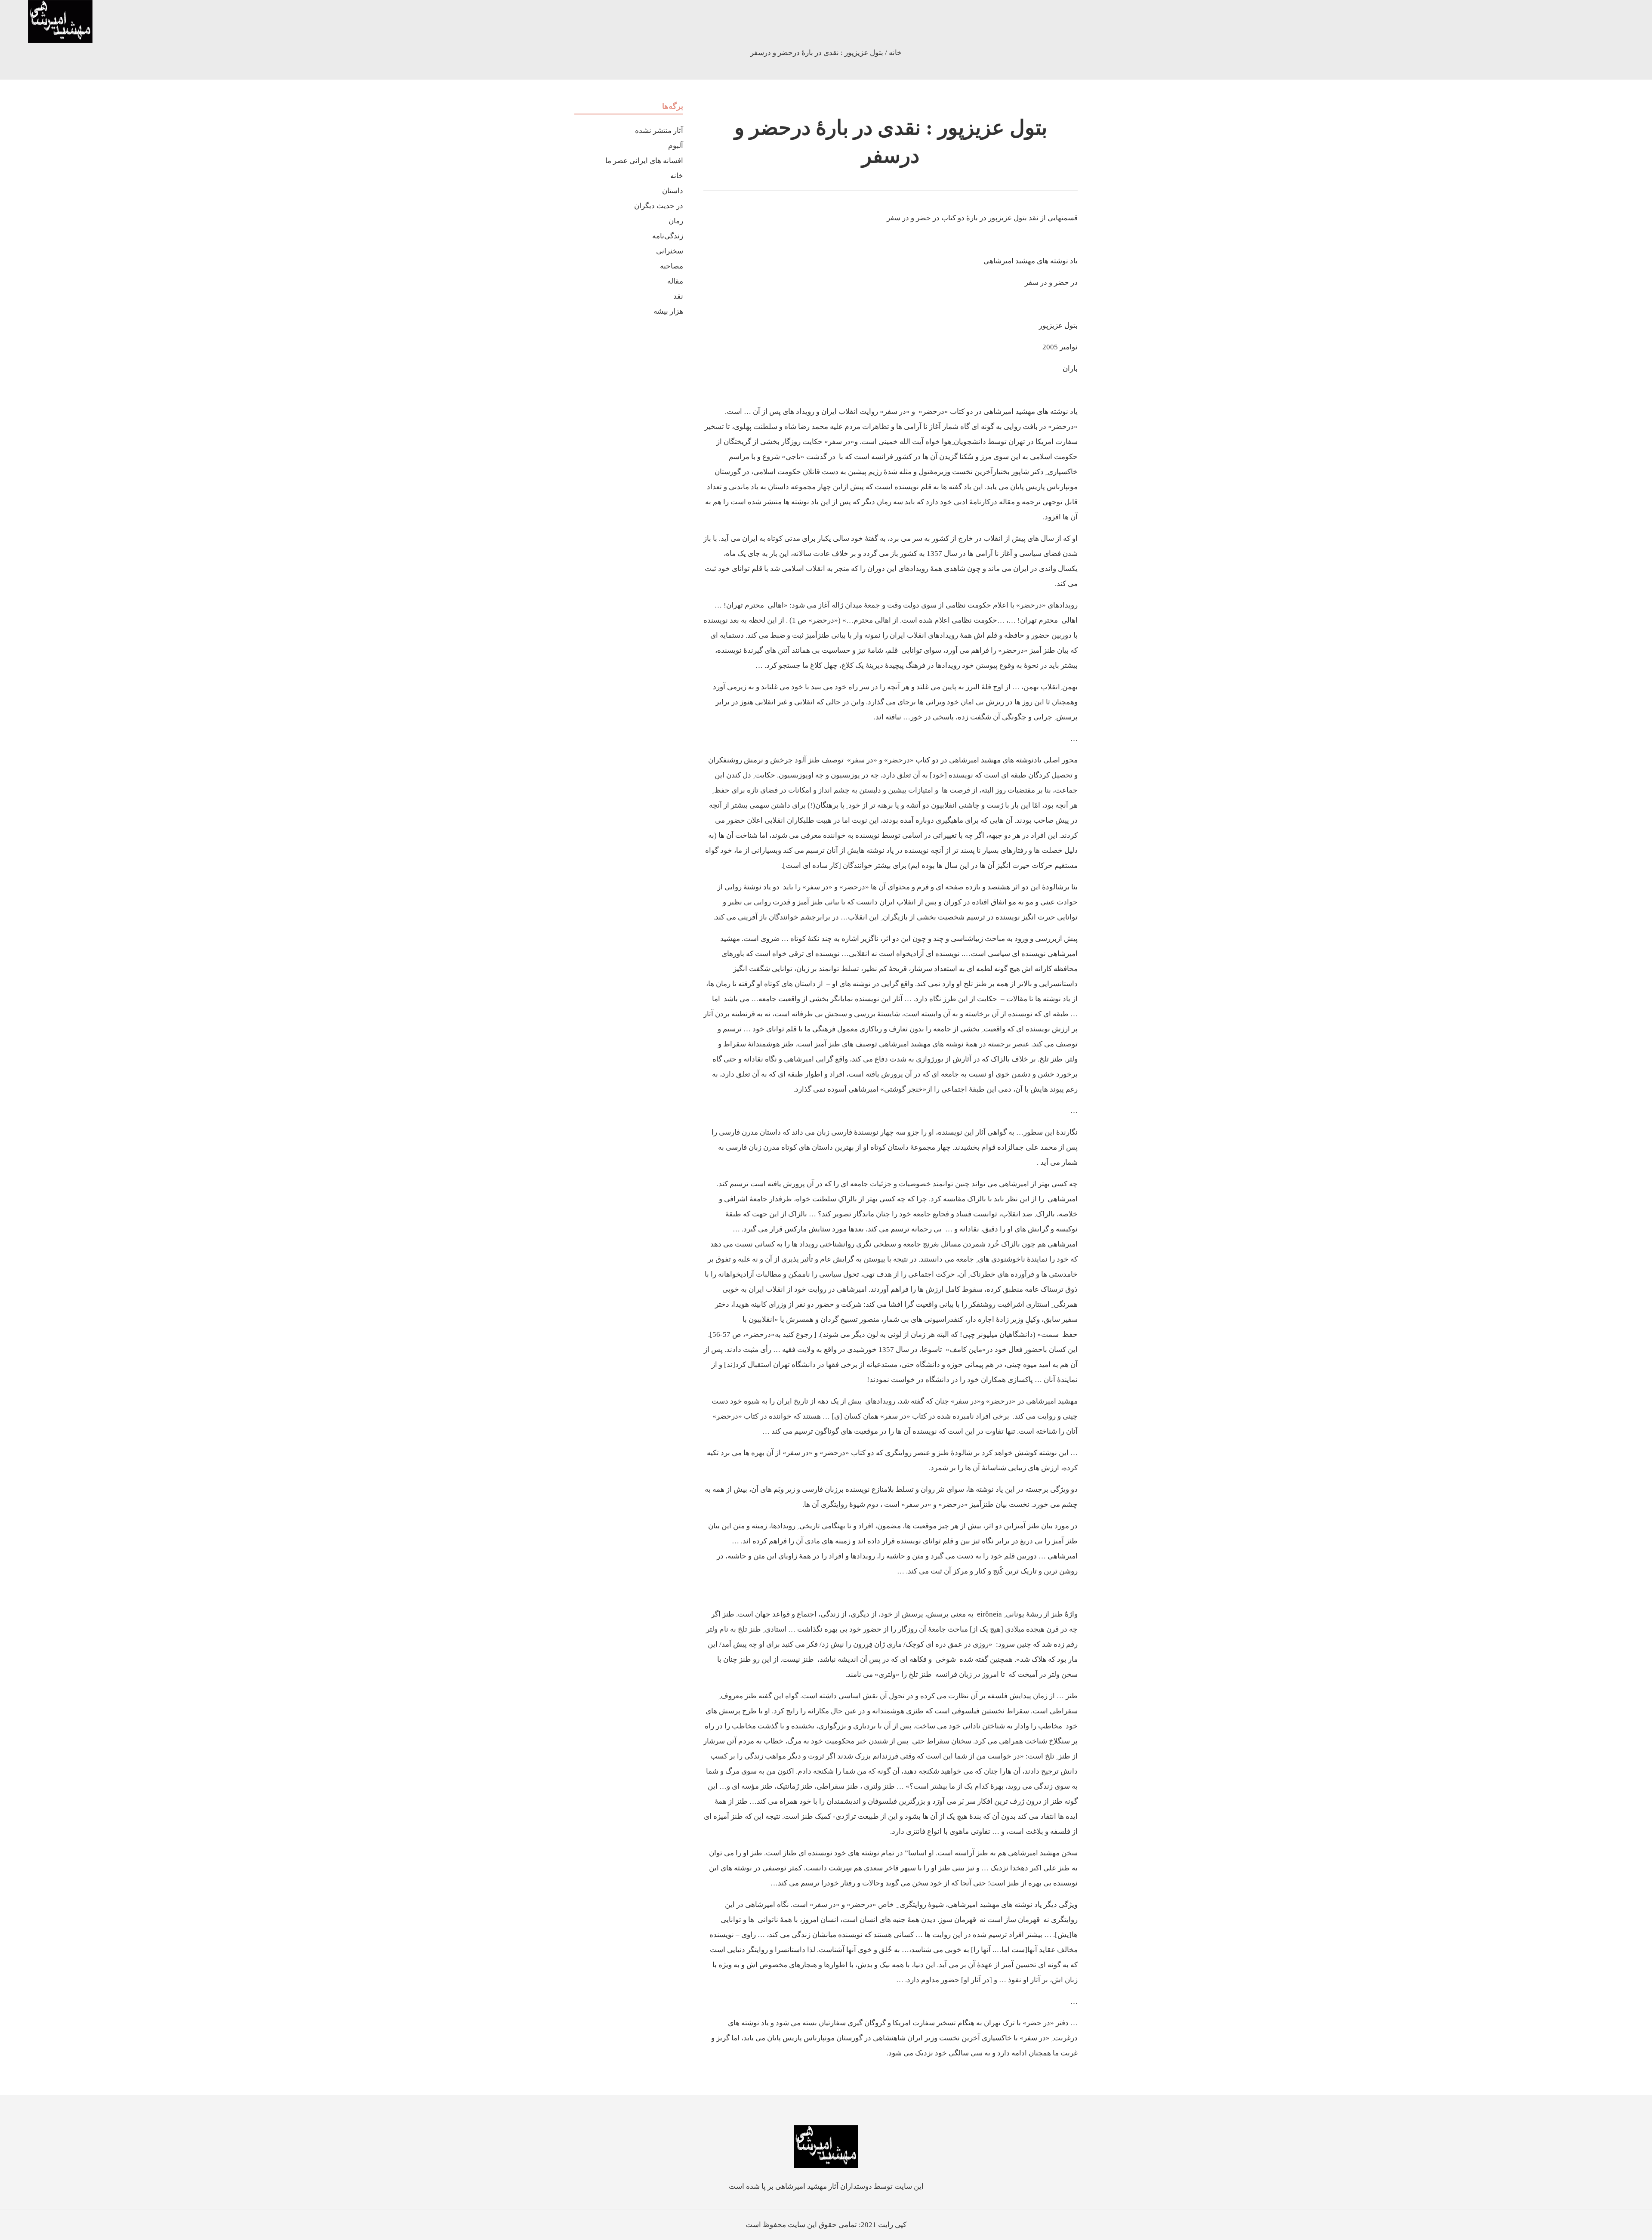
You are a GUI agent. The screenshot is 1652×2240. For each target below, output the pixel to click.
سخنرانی (670, 251)
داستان (673, 191)
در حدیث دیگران (659, 206)
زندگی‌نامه (668, 236)
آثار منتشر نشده (659, 131)
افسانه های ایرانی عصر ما (644, 161)
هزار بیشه (668, 311)
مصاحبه (672, 266)
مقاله (675, 281)
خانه (895, 53)
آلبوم (676, 146)
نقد (678, 296)
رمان (676, 221)
